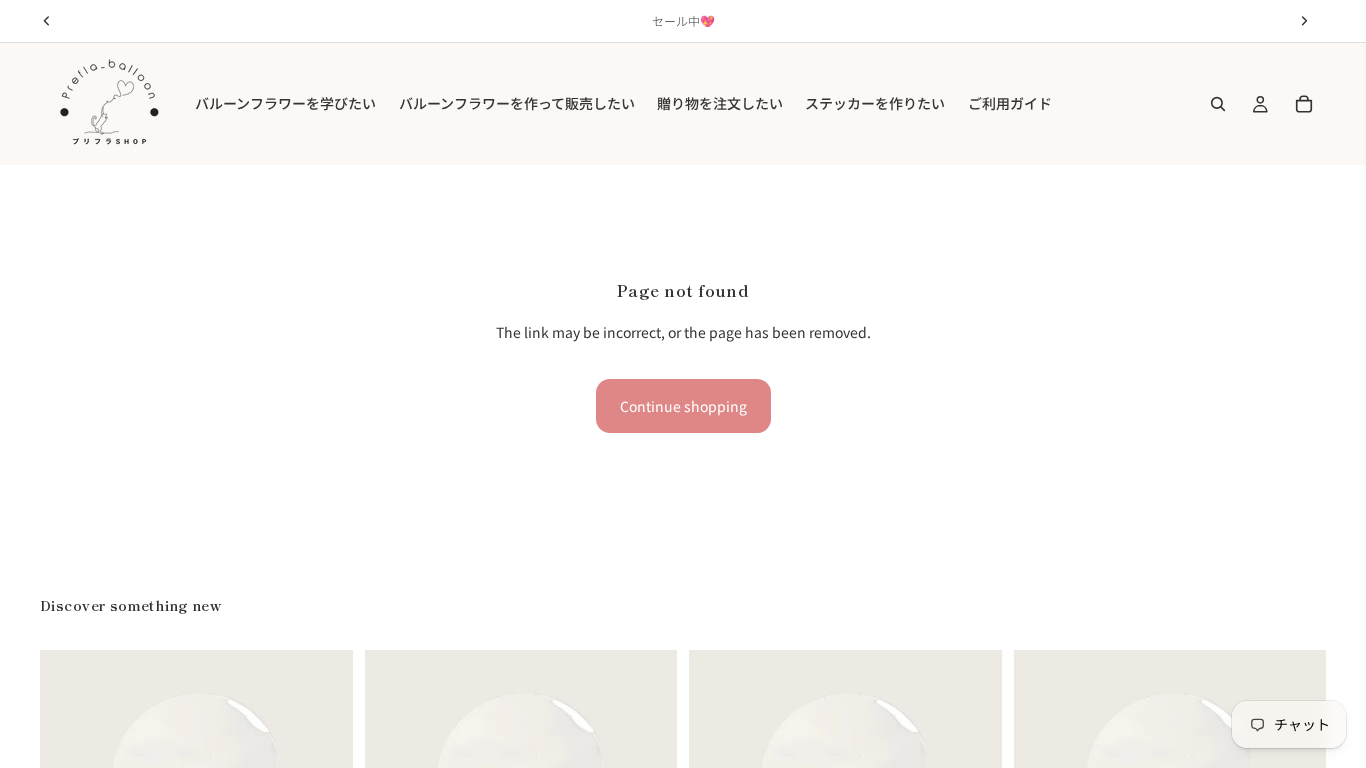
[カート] (1304, 104)
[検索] (1218, 104)
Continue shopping (683, 406)
